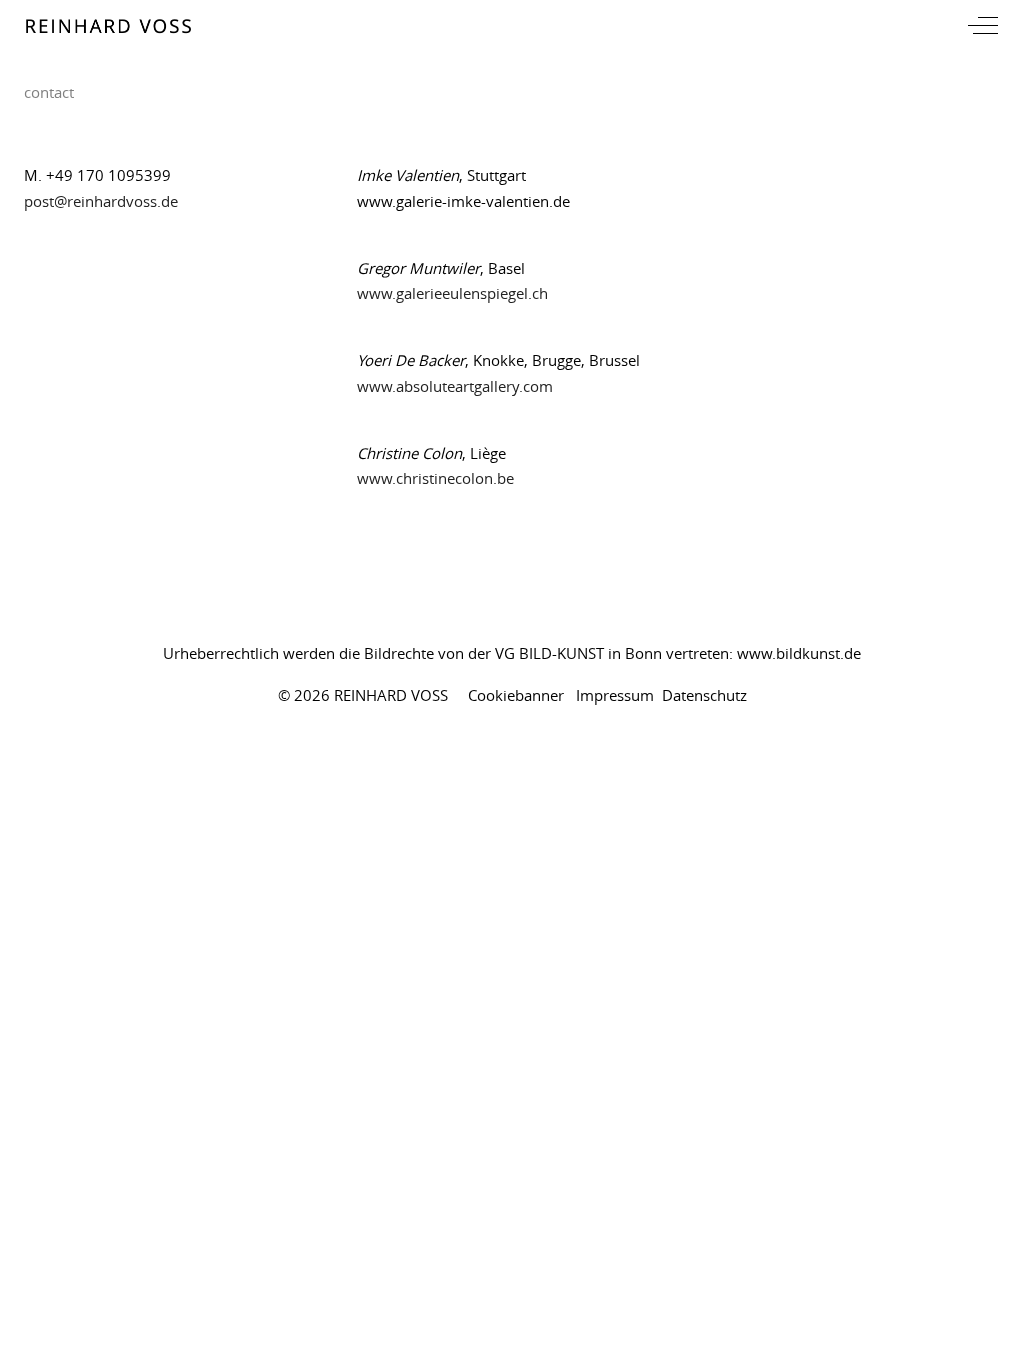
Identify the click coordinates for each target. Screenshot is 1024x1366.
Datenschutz (704, 695)
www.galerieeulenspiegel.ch (452, 293)
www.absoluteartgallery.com (455, 386)
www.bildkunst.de (799, 653)
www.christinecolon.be (435, 478)
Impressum (615, 695)
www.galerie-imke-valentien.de (463, 201)
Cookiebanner (516, 695)
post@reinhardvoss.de (101, 201)
